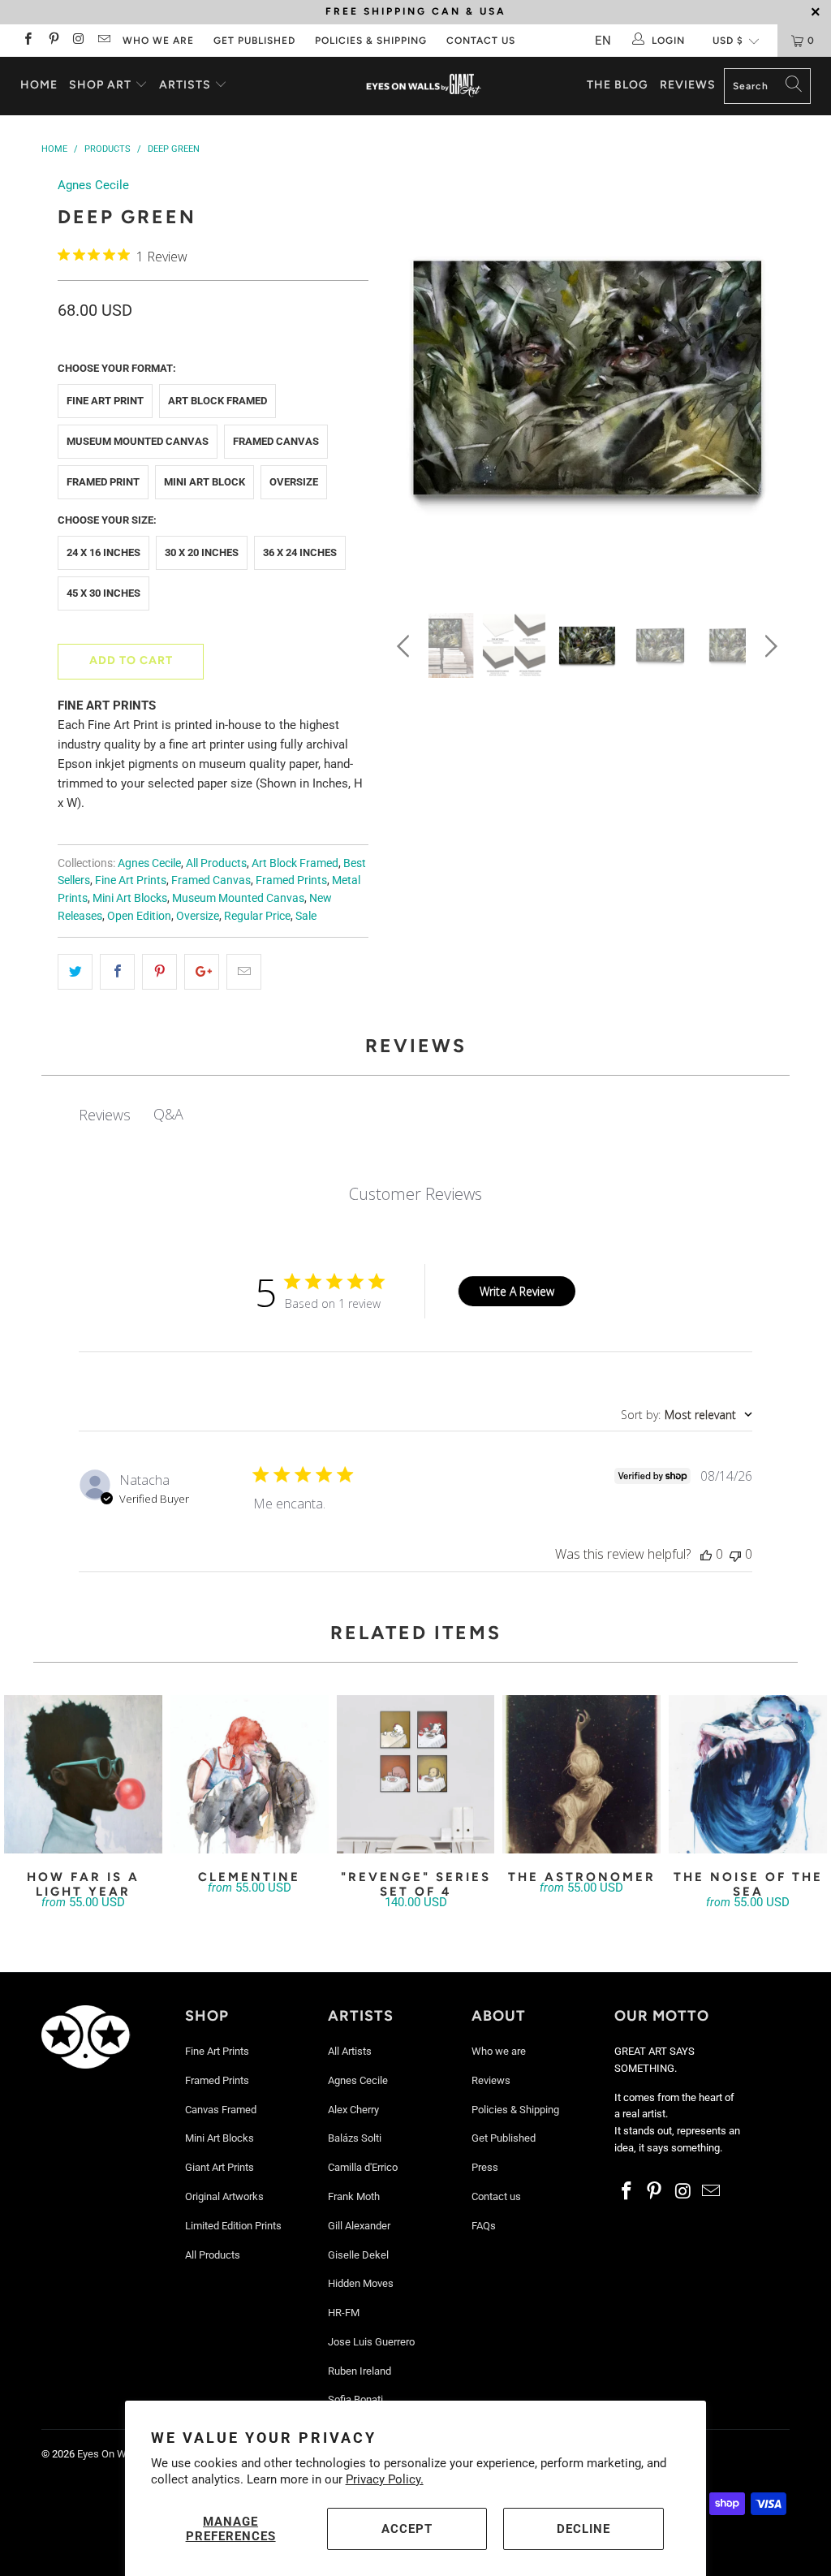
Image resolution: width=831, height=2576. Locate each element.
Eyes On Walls (110, 2454)
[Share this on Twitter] (75, 972)
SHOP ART (100, 85)
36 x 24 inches (300, 552)
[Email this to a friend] (244, 972)
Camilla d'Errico (363, 2167)
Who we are (158, 41)
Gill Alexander (359, 2226)
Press (485, 2167)
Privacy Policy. (385, 2479)
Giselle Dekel (358, 2255)
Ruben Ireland (360, 2371)
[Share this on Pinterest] (159, 972)
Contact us (481, 41)
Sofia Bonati (355, 2399)
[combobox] (687, 1415)
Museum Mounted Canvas (138, 441)
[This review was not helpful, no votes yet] (735, 1554)
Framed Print (103, 482)
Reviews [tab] (105, 1115)
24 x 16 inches (103, 552)
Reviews (688, 85)
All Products (216, 863)
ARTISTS (187, 85)
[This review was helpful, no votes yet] (706, 1554)
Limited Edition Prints (233, 2226)
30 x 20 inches (202, 552)
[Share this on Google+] (202, 972)
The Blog (618, 85)
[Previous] (406, 382)
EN (603, 41)
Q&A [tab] (168, 1114)
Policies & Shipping (371, 41)
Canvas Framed (221, 2110)
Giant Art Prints (220, 2167)
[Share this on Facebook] (117, 972)
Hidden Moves (361, 2283)
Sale (306, 916)
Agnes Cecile (93, 185)
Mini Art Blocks (130, 898)
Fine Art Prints (131, 880)
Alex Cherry (353, 2110)
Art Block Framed (217, 401)
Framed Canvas (276, 441)
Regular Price (257, 916)
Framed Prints (291, 880)
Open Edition (139, 916)
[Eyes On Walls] (424, 86)
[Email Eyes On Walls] (103, 41)
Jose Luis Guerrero (371, 2342)
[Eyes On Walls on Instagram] (78, 41)
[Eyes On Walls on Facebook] (27, 41)
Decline (583, 2529)
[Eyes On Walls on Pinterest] (52, 41)
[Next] (768, 382)
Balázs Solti (355, 2138)
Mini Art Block (205, 482)
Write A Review (517, 1291)
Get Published (254, 41)
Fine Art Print (105, 401)
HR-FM (344, 2313)
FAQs (484, 2226)
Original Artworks (224, 2196)
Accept (407, 2529)
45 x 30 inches (103, 593)
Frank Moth (354, 2196)
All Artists (350, 2051)
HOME (39, 85)
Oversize (294, 482)
